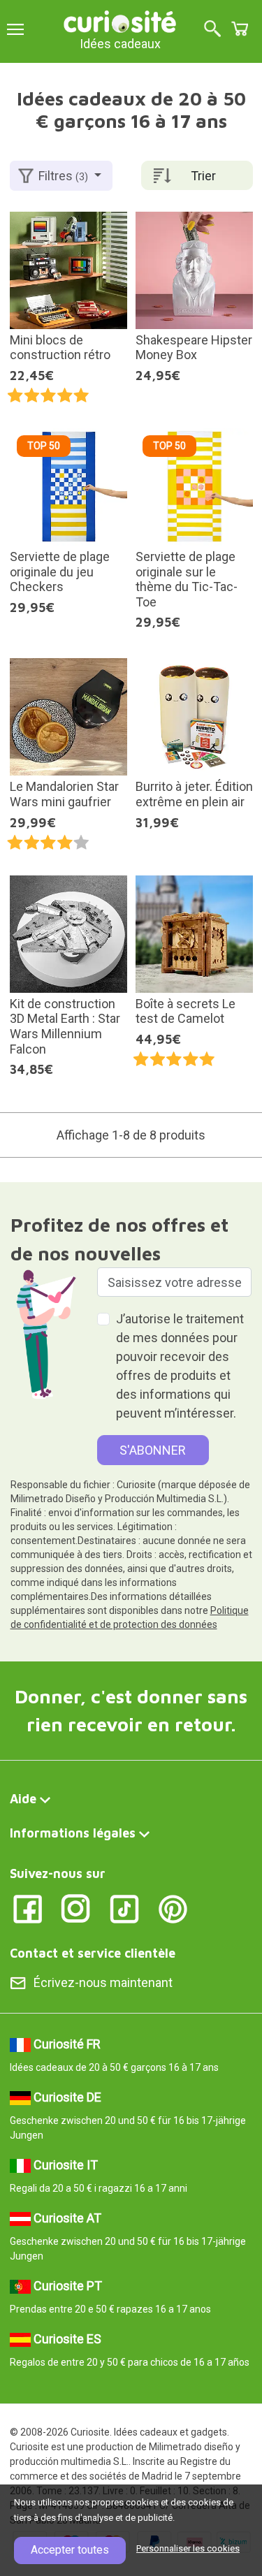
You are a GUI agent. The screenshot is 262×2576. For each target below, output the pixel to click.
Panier (240, 29)
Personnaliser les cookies (188, 2548)
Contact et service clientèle (93, 1953)
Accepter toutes (70, 2550)
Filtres (63, 176)
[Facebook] (28, 1908)
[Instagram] (76, 1908)
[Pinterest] (173, 1908)
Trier (203, 176)
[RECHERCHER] (212, 30)
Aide (23, 1799)
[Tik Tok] (125, 1908)
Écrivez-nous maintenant (103, 1982)
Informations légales (73, 1833)
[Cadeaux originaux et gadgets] (120, 21)
